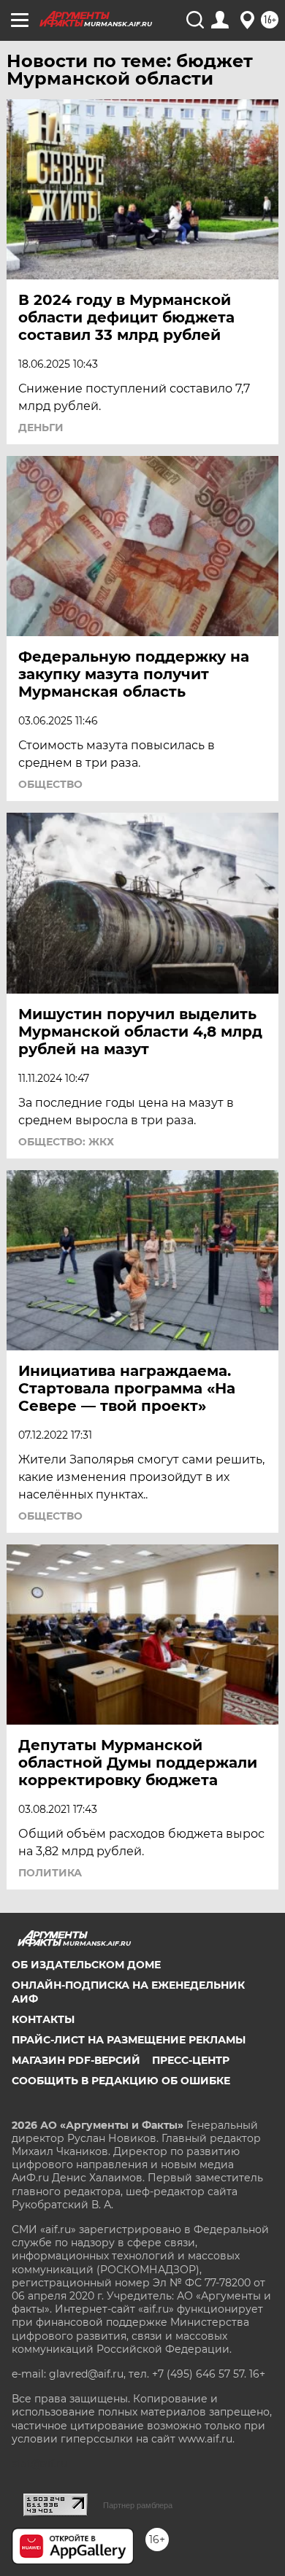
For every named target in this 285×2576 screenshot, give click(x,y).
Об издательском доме (86, 1965)
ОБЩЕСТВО (50, 784)
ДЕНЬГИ (41, 428)
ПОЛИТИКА (50, 1873)
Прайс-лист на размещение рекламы (129, 2040)
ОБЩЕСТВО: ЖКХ (66, 1142)
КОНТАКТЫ (43, 2019)
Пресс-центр (191, 2060)
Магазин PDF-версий (76, 2060)
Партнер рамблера (138, 2505)
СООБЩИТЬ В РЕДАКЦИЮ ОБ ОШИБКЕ (121, 2081)
